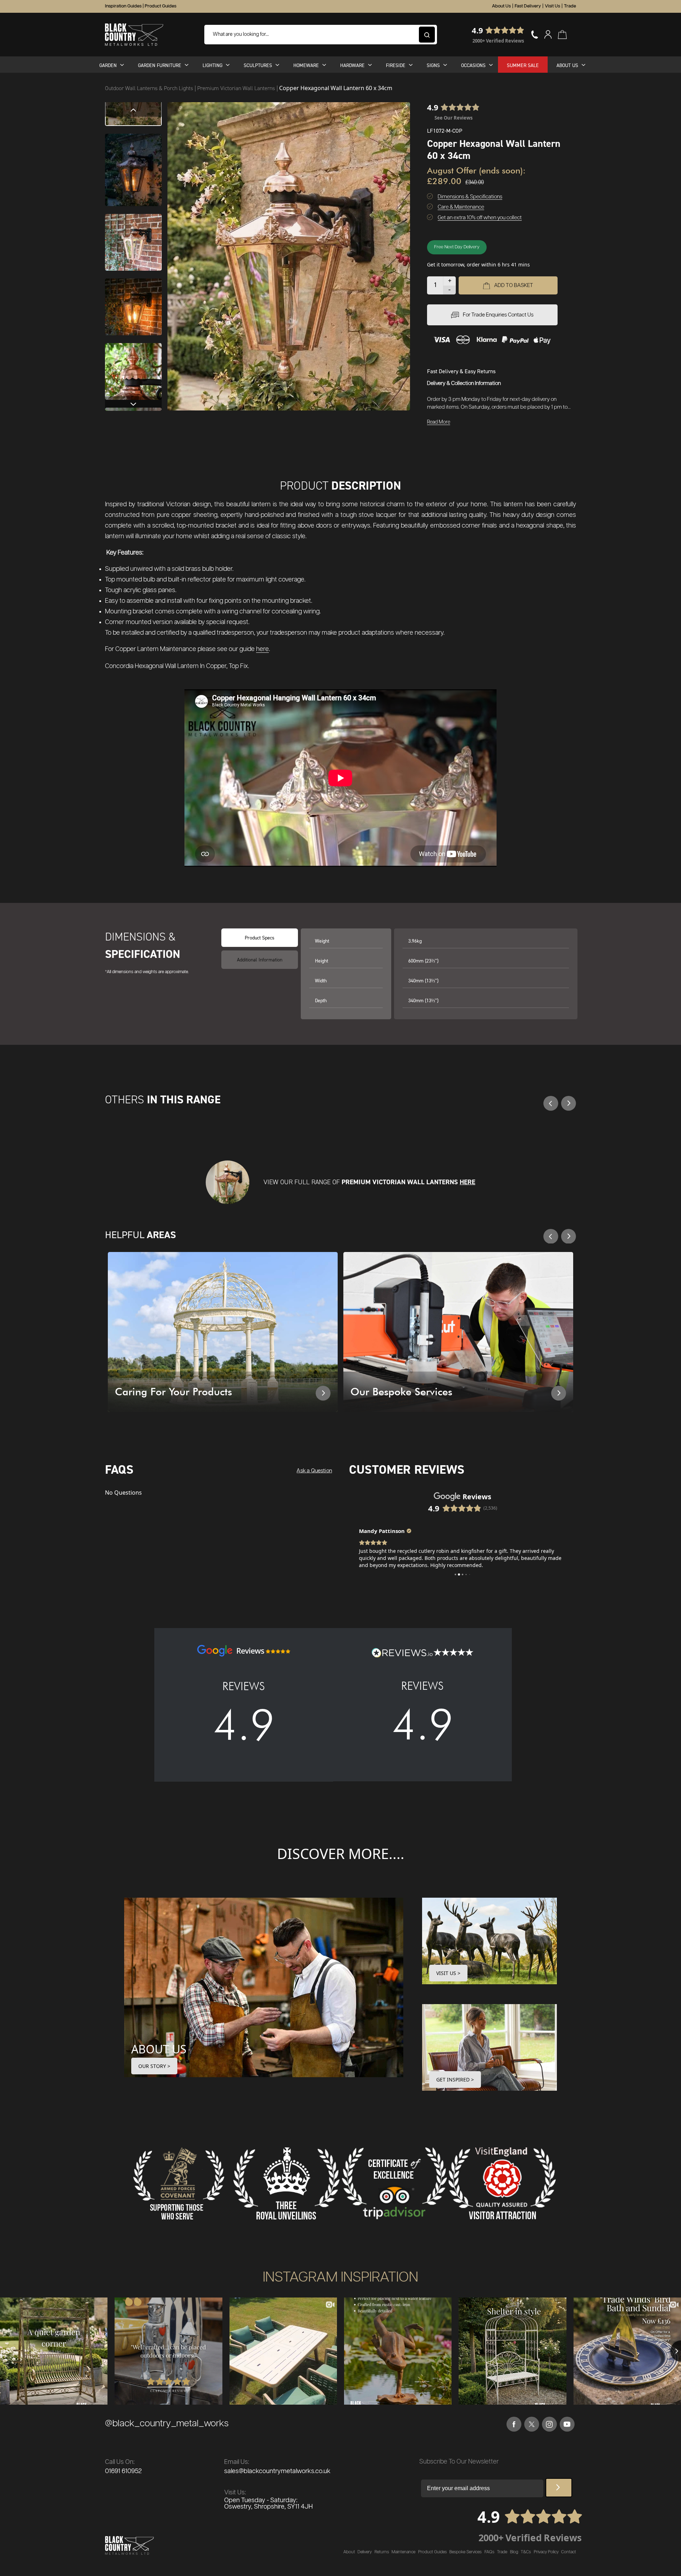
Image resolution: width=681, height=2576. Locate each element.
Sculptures (258, 65)
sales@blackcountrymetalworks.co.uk (277, 2471)
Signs (433, 65)
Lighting (212, 65)
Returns (382, 2552)
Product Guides (160, 6)
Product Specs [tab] (260, 937)
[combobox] (321, 35)
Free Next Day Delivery (457, 247)
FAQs (489, 2552)
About (349, 2552)
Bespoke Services (466, 2552)
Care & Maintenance (461, 207)
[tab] (260, 960)
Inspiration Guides (123, 6)
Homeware (306, 65)
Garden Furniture (160, 65)
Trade (570, 6)
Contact (569, 2552)
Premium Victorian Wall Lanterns (237, 88)
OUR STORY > (154, 2066)
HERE (467, 1182)
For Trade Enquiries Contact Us (498, 315)
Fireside (396, 65)
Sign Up (559, 2488)
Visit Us (552, 6)
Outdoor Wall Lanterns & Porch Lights (150, 88)
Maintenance (403, 2552)
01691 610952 (123, 2471)
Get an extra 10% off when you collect (480, 218)
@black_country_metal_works (167, 2424)
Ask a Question (314, 1471)
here (262, 649)
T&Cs (526, 2552)
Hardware (352, 65)
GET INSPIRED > (455, 2079)
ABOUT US (159, 2049)
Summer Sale (523, 65)
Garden (108, 65)
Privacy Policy (546, 2552)
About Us (501, 6)
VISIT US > (448, 1973)
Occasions (473, 65)
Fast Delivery (528, 6)
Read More (439, 422)
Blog (514, 2552)
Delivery (365, 2552)
